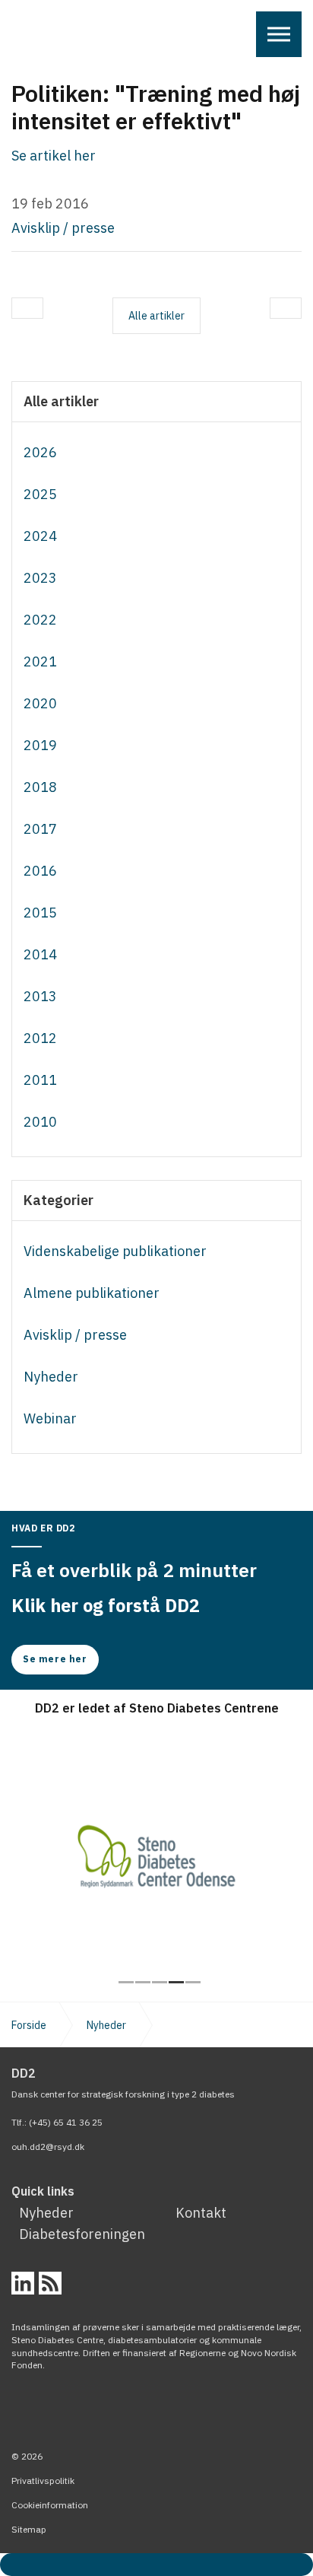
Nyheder (51, 1377)
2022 (40, 620)
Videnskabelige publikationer (115, 1251)
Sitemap (29, 2529)
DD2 (39, 38)
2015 (40, 913)
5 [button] (193, 1982)
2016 (40, 871)
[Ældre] (27, 308)
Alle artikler (61, 402)
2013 (40, 996)
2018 (40, 787)
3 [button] (160, 1982)
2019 (40, 745)
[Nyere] (286, 308)
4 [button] (176, 1982)
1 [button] (126, 1982)
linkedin (23, 2283)
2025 (40, 494)
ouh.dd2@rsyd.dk (48, 2147)
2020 (40, 703)
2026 (40, 452)
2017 (40, 829)
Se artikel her (54, 156)
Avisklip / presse (63, 228)
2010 (40, 1122)
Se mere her (55, 1659)
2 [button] (143, 1982)
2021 (40, 661)
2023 (40, 578)
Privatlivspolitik (43, 2481)
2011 (40, 1080)
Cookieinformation (50, 2505)
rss (50, 2283)
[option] (156, 1848)
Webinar (50, 1418)
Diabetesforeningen (82, 2234)
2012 (40, 1038)
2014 (40, 954)
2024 (40, 536)
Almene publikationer (92, 1293)
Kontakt (201, 2213)
